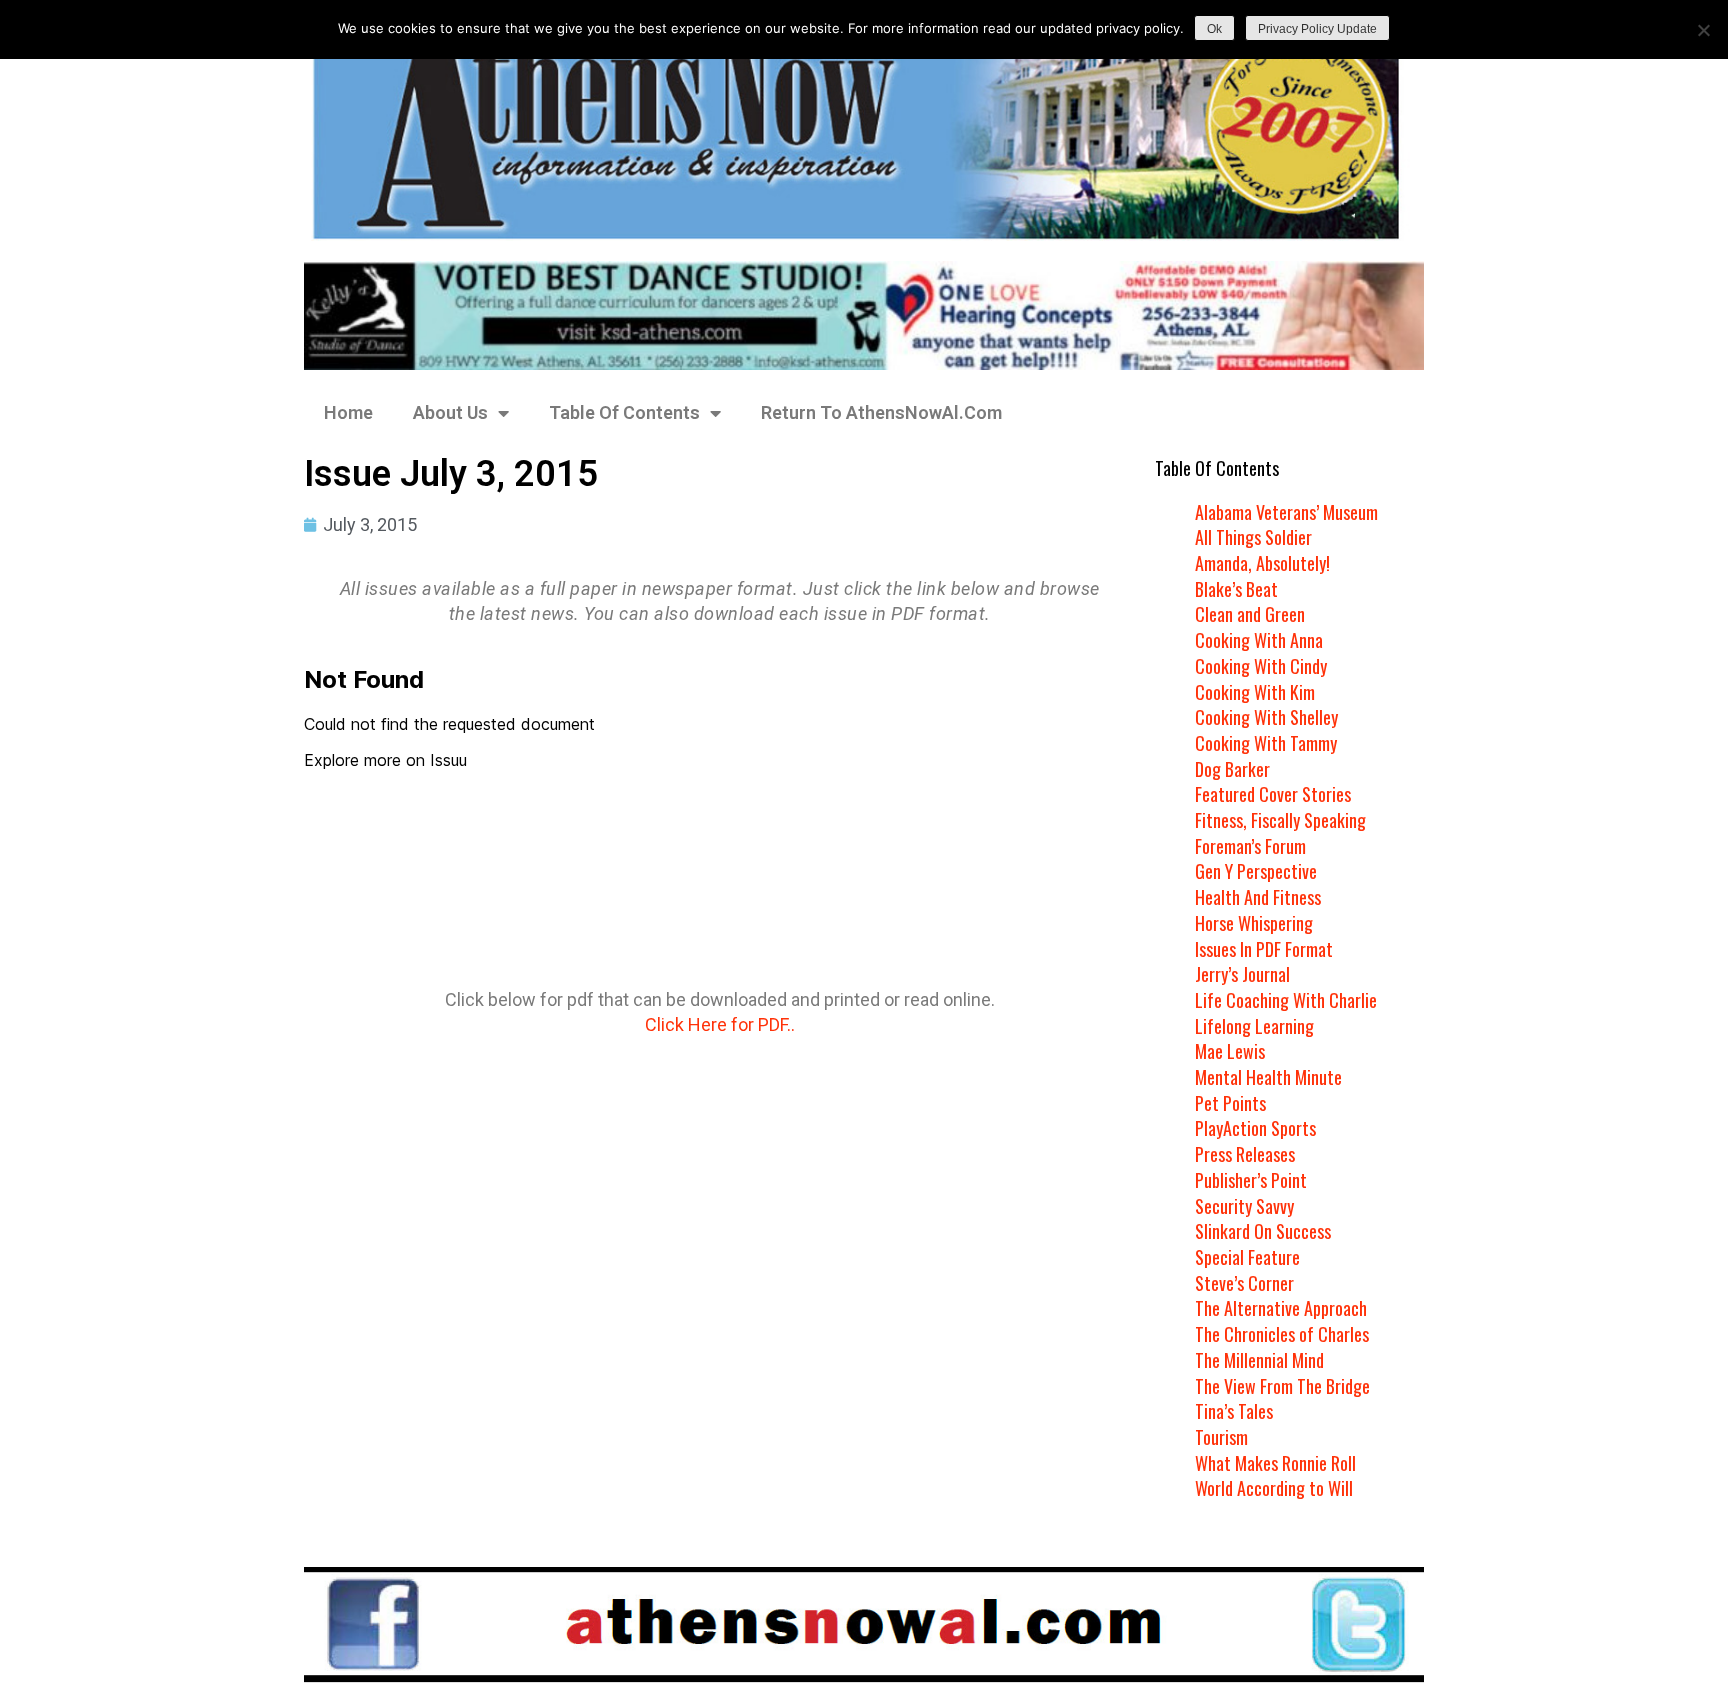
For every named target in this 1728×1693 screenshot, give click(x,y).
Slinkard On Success (1263, 1231)
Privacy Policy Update (1317, 29)
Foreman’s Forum (1250, 846)
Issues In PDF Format (1264, 949)
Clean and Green (1250, 614)
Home (348, 412)
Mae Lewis (1230, 1051)
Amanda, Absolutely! (1262, 563)
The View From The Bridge (1282, 1386)
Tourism (1221, 1437)
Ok (1214, 29)
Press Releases (1245, 1154)
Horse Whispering (1254, 923)
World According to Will (1274, 1488)
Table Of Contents (624, 412)
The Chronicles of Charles (1282, 1334)
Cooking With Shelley (1266, 717)
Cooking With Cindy (1261, 666)
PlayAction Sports (1255, 1128)
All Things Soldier (1253, 537)
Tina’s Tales (1234, 1411)
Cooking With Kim (1255, 692)
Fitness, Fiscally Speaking (1280, 820)
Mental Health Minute (1268, 1077)
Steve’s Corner (1244, 1283)
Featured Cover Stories (1273, 794)
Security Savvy (1244, 1206)
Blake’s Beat (1236, 589)
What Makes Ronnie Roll (1275, 1463)
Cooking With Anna (1259, 640)
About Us (450, 412)
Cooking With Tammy (1266, 743)
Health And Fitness (1258, 897)
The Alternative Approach (1281, 1308)
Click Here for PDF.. (720, 1024)
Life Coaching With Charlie (1286, 1000)
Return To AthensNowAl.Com (881, 412)
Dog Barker (1232, 769)
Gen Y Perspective (1256, 871)
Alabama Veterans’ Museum (1286, 512)
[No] (1703, 30)
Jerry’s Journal (1242, 974)
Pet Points (1230, 1103)
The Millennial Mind (1259, 1360)
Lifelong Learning (1254, 1026)
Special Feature (1247, 1257)
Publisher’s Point (1251, 1180)
